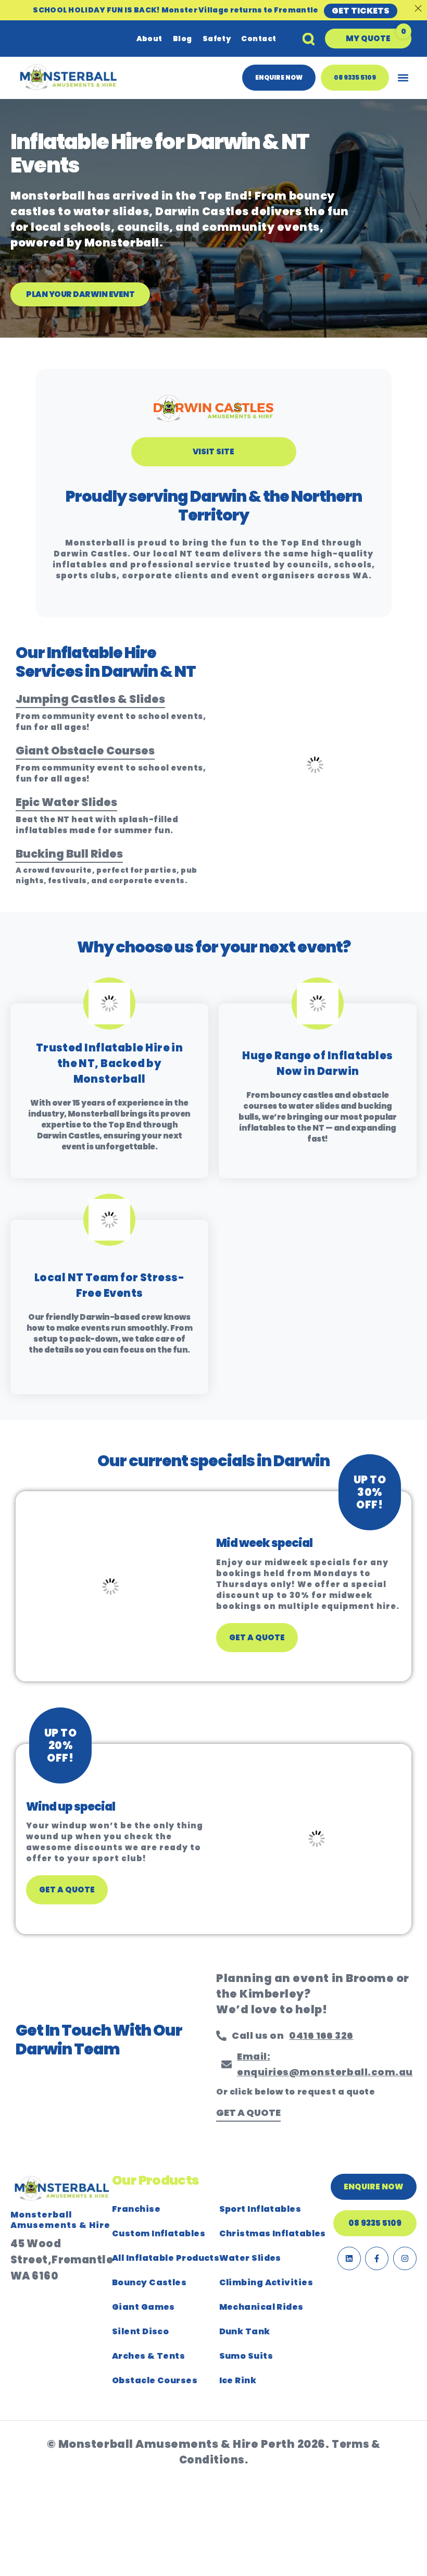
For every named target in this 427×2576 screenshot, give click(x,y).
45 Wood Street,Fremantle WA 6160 (62, 2259)
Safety (217, 39)
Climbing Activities (266, 2282)
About (149, 39)
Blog (183, 39)
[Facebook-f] (377, 2258)
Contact (259, 39)
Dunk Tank (245, 2331)
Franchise (136, 2209)
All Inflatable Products (166, 2258)
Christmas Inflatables (273, 2233)
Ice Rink (238, 2380)
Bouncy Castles (149, 2282)
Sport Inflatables (260, 2209)
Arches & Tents (148, 2356)
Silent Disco (140, 2331)
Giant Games (143, 2307)
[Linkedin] (349, 2258)
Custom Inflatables (159, 2233)
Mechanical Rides (261, 2307)
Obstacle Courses (155, 2380)
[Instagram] (405, 2258)
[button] (368, 39)
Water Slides (250, 2258)
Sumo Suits (246, 2356)
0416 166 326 (321, 2035)
